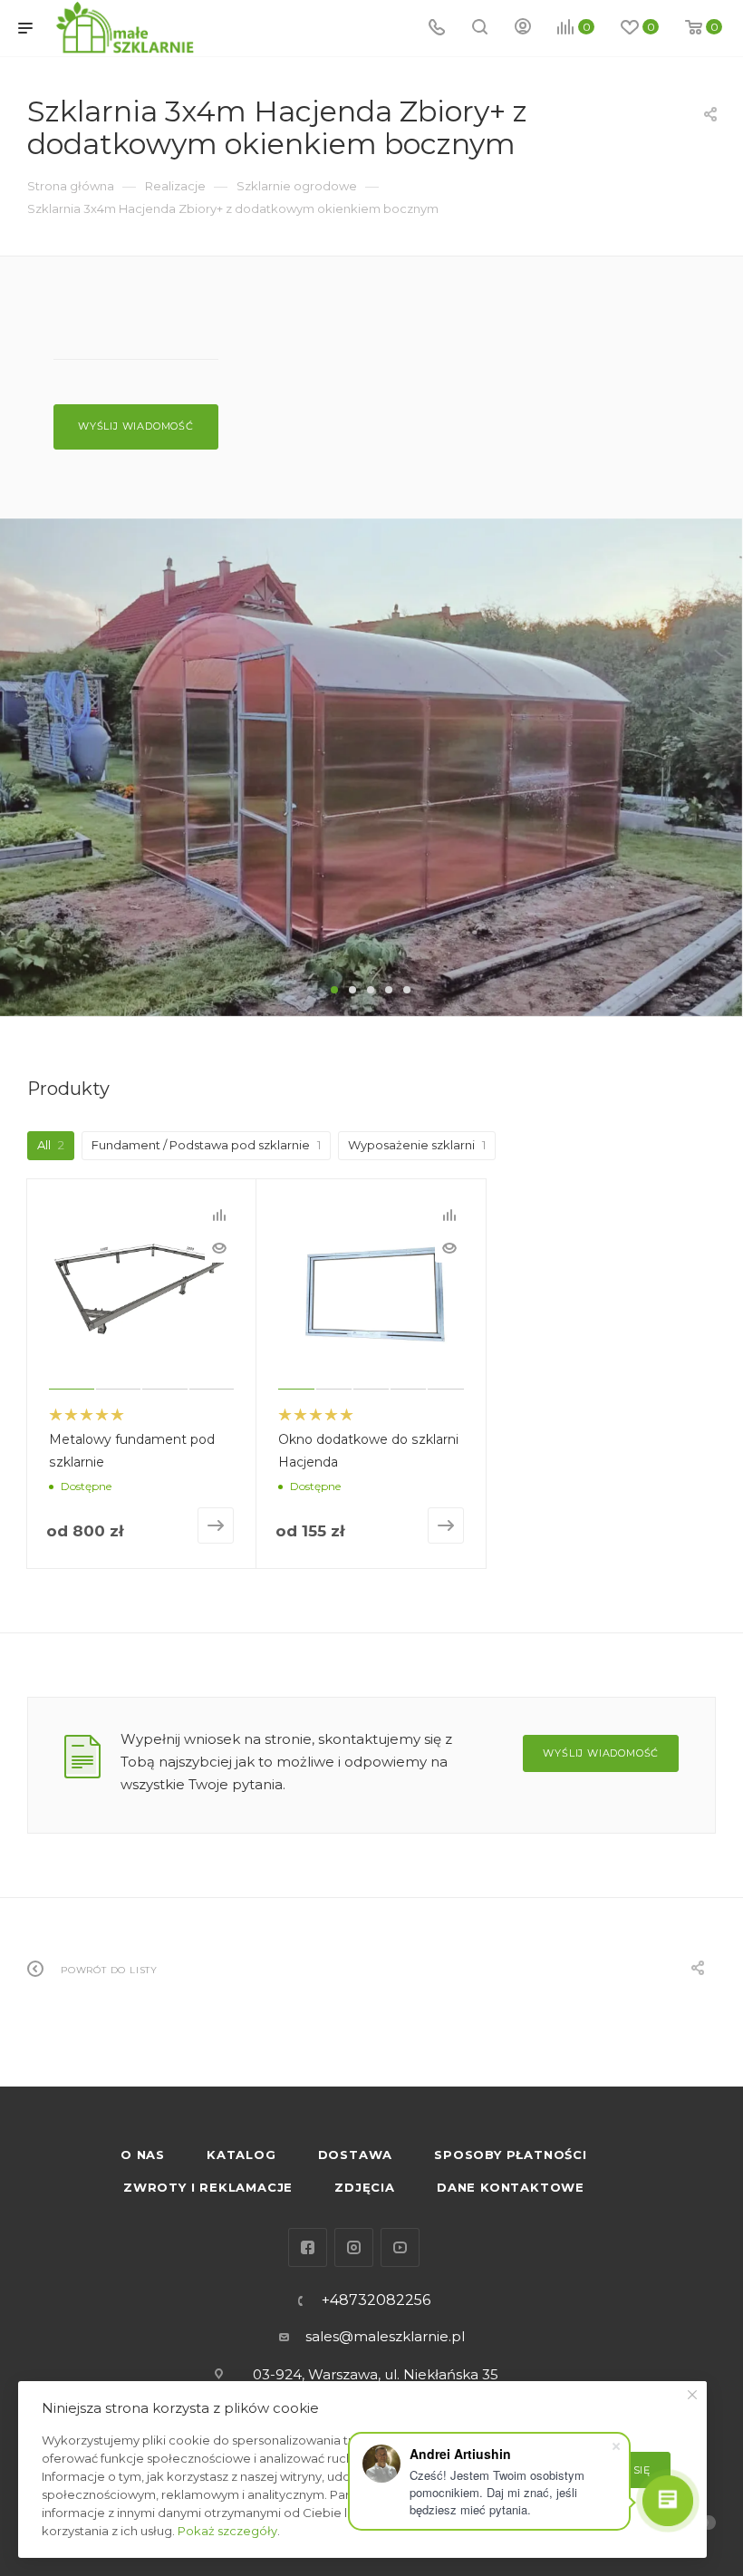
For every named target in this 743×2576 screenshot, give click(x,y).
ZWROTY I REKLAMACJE (208, 2187)
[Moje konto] (523, 29)
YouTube (400, 2247)
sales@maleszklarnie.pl (385, 2336)
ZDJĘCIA (365, 2187)
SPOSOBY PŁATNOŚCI (511, 2155)
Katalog (241, 2155)
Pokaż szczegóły (227, 2531)
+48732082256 (376, 2300)
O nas (143, 2155)
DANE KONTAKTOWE (511, 2187)
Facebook (308, 2247)
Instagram (354, 2247)
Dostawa (356, 2155)
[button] (334, 990)
